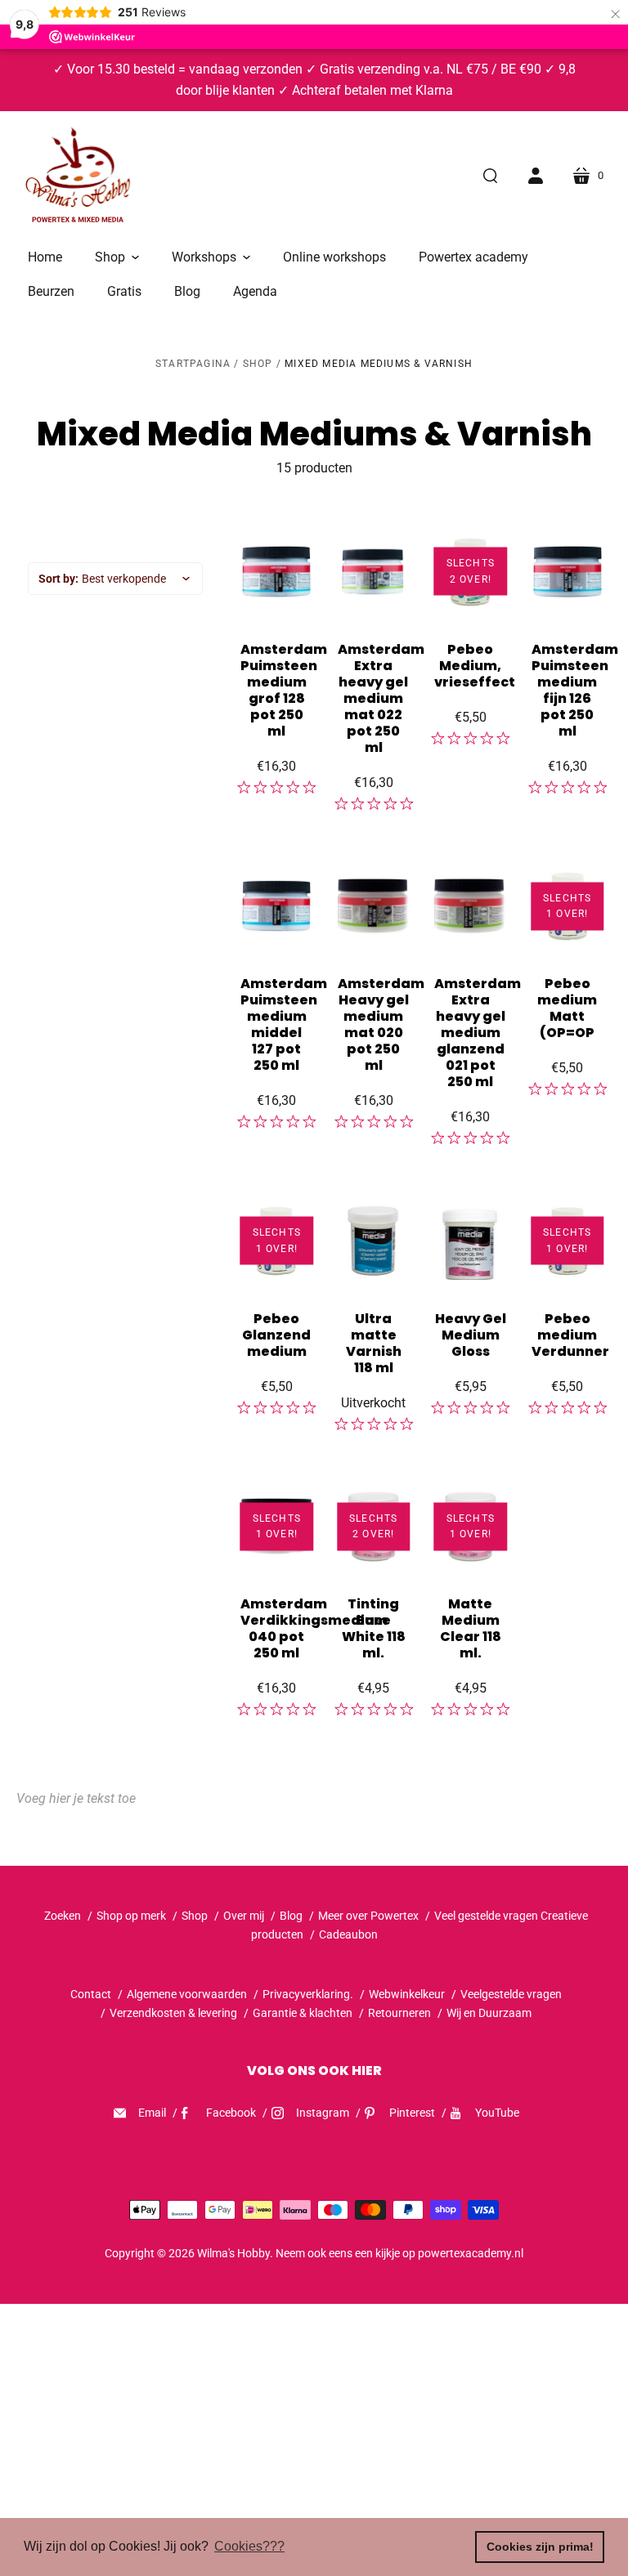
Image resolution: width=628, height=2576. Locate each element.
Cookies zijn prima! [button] (540, 2547)
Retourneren (401, 2013)
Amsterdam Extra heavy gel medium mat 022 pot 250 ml (381, 698)
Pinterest (412, 2113)
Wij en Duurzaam (489, 2013)
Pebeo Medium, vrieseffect (475, 666)
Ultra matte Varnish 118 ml (374, 1343)
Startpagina (193, 364)
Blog (291, 1916)
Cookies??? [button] (249, 2546)
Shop (258, 364)
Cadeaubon (348, 1934)
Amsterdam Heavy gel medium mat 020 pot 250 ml (381, 1024)
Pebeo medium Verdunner (570, 1335)
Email (152, 2113)
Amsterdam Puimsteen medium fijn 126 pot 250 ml (575, 690)
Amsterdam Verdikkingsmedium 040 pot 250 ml (314, 1628)
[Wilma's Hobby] (78, 177)
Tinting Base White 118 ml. (374, 1628)
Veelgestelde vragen (511, 1994)
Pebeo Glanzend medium (276, 1335)
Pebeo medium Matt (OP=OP (567, 1008)
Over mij (244, 1916)
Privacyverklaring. (308, 1994)
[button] (117, 257)
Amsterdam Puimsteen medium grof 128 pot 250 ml (284, 690)
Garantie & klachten (303, 2013)
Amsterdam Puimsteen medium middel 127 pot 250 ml (284, 1024)
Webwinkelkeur (407, 1994)
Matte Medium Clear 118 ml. (471, 1628)
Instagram (323, 2113)
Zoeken (63, 1916)
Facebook (231, 2113)
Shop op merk (131, 1916)
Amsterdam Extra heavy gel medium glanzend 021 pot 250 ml (478, 1033)
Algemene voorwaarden (187, 1994)
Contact (91, 1994)
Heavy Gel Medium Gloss (471, 1335)
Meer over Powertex (368, 1916)
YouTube (497, 2113)
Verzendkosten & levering (173, 2013)
